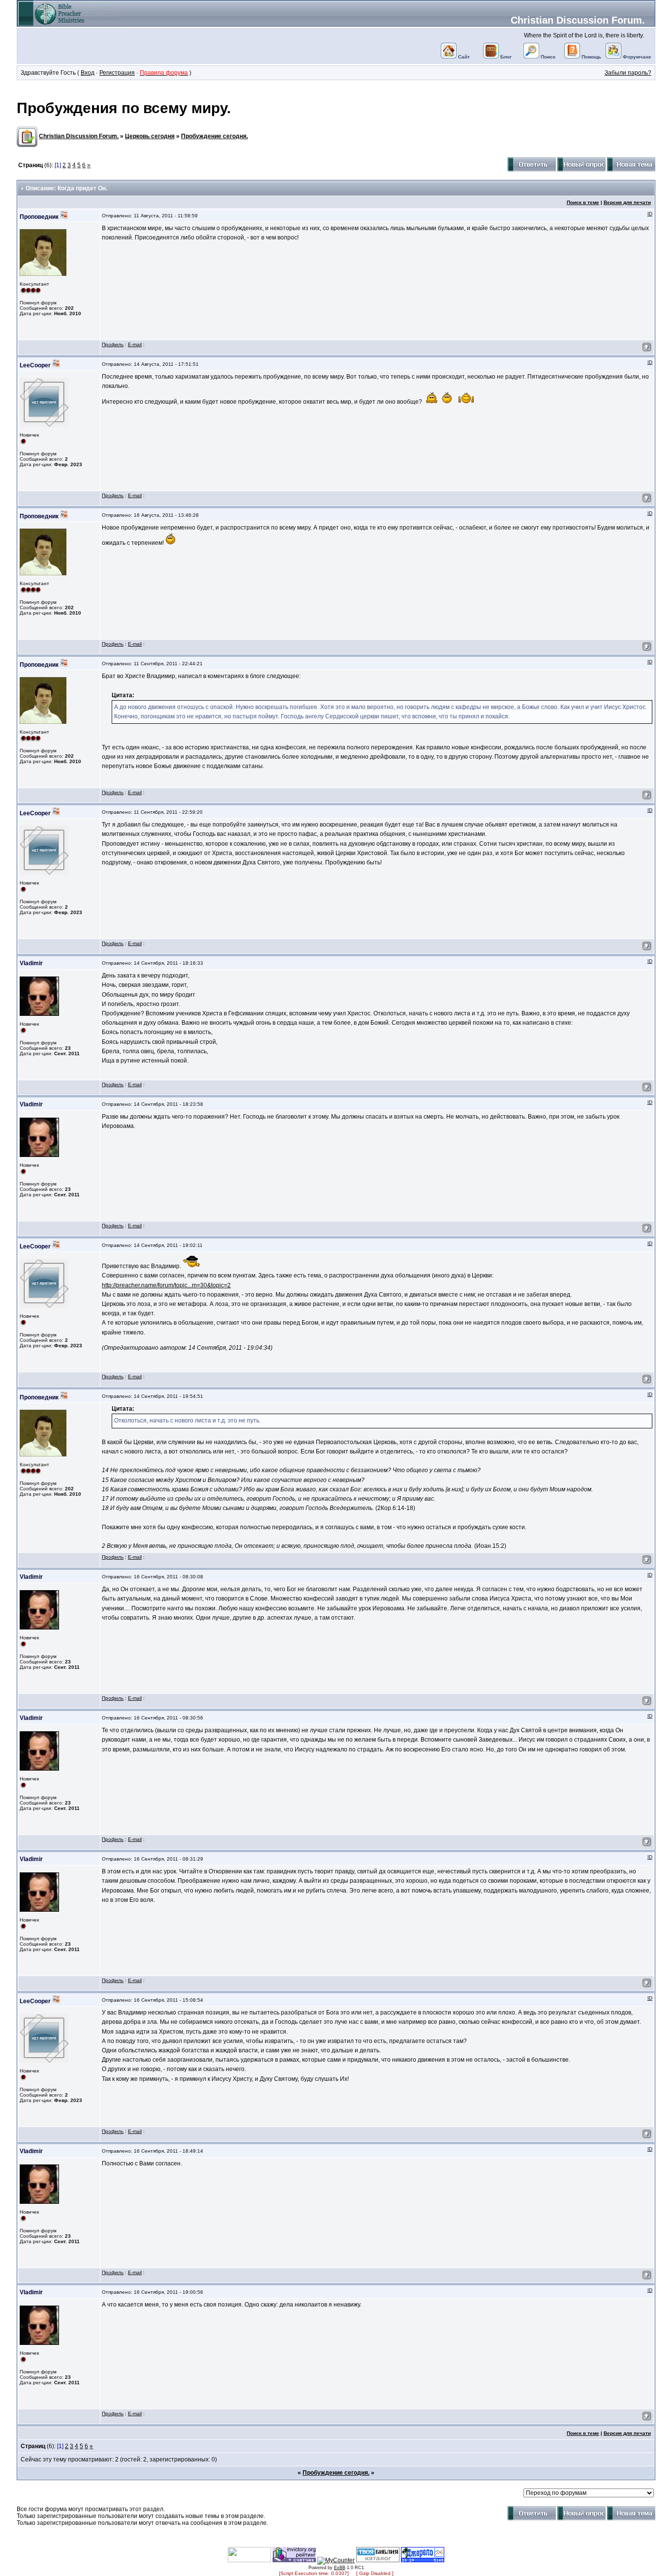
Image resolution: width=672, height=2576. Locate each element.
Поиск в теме (583, 202)
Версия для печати (627, 202)
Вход (88, 73)
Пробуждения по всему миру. (124, 108)
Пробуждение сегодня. (214, 136)
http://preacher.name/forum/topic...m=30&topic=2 (166, 1285)
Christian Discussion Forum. (578, 20)
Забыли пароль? (628, 73)
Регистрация (117, 73)
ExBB (340, 2568)
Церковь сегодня (150, 136)
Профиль (113, 344)
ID (650, 214)
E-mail (135, 344)
